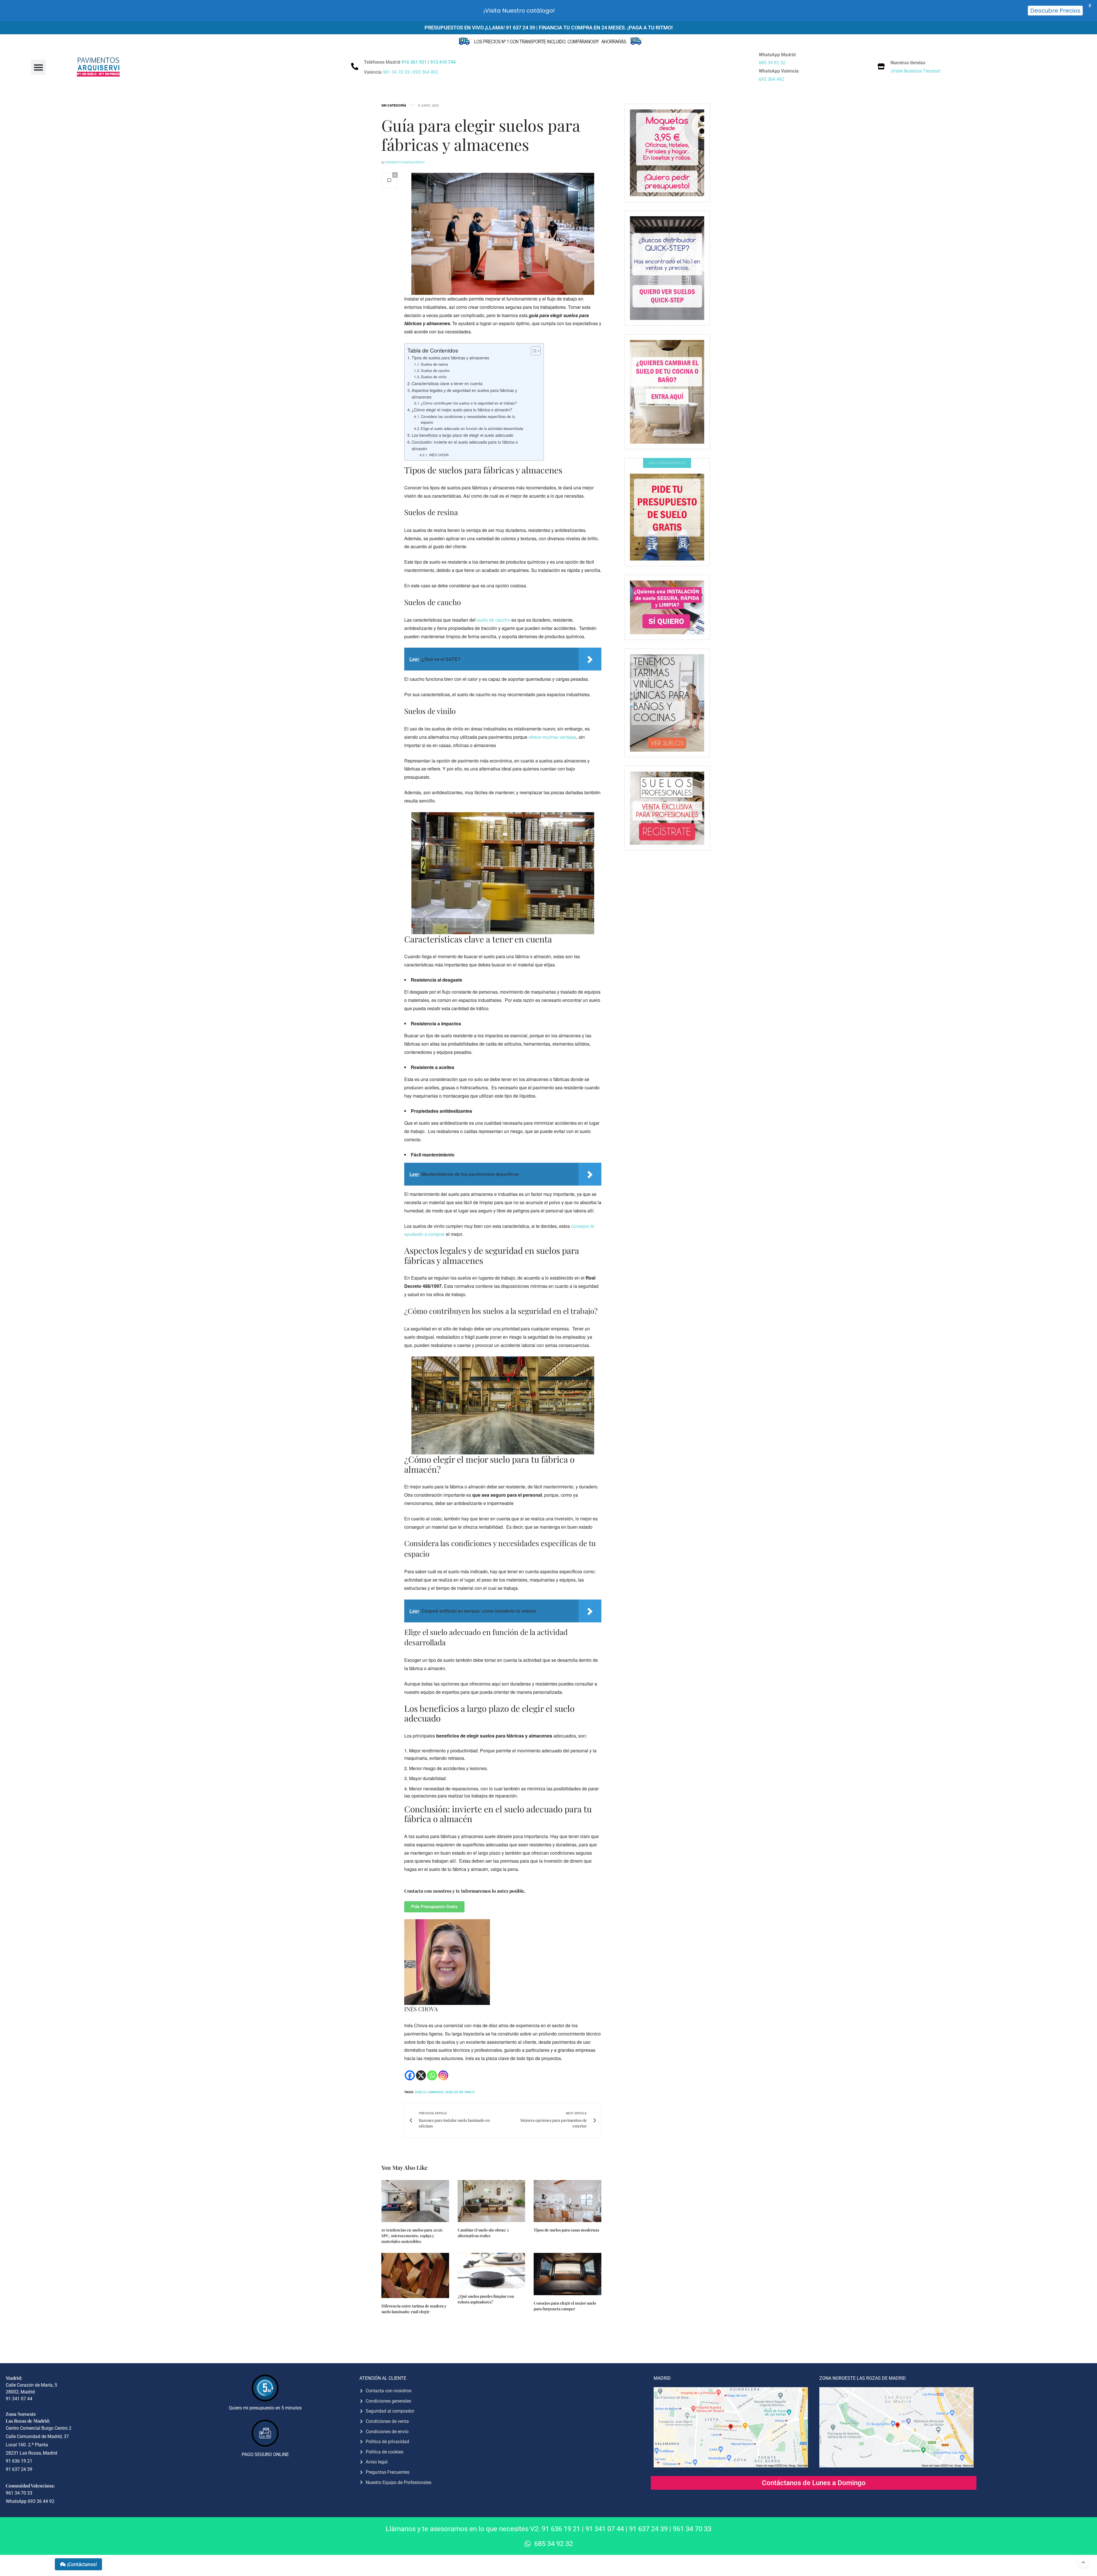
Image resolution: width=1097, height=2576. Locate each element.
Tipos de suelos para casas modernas (566, 2230)
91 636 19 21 (561, 2529)
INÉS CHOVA (439, 455)
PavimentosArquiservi (405, 162)
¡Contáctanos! (82, 2564)
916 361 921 (414, 62)
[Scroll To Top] (1083, 2562)
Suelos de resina (434, 364)
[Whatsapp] (432, 2075)
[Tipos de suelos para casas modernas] (567, 2201)
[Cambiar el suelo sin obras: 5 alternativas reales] (492, 2201)
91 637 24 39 (648, 2529)
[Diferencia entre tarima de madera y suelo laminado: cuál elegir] (415, 2275)
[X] (421, 2075)
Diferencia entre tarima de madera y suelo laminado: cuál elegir (414, 2309)
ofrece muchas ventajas (552, 737)
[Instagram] (443, 2075)
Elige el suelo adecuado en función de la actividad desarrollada (472, 428)
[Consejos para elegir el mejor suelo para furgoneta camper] (567, 2274)
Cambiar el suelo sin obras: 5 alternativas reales (483, 2233)
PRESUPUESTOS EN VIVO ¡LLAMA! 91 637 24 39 (480, 28)
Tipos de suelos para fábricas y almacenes (450, 358)
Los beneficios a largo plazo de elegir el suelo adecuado (463, 435)
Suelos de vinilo (434, 377)
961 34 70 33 (692, 2529)
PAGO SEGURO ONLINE (265, 2454)
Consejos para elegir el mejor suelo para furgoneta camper (565, 2306)
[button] (38, 67)
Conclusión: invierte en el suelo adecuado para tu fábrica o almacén (465, 445)
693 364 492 (426, 72)
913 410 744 (443, 62)
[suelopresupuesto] (667, 517)
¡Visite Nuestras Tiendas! (915, 71)
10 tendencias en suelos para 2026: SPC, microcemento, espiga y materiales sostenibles (412, 2236)
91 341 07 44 (605, 2529)
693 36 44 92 (41, 2501)
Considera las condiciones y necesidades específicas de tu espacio (468, 419)
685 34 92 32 (772, 63)
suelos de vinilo (460, 2092)
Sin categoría (394, 105)
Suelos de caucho (435, 370)
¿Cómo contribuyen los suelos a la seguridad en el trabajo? (469, 403)
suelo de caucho (494, 620)
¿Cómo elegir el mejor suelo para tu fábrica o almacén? (462, 410)
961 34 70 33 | (398, 72)
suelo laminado (429, 2092)
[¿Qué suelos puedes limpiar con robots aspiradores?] (492, 2271)
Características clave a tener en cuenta (447, 383)
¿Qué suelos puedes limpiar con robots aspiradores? (486, 2299)
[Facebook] (410, 2075)
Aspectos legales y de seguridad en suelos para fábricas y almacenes (464, 393)
